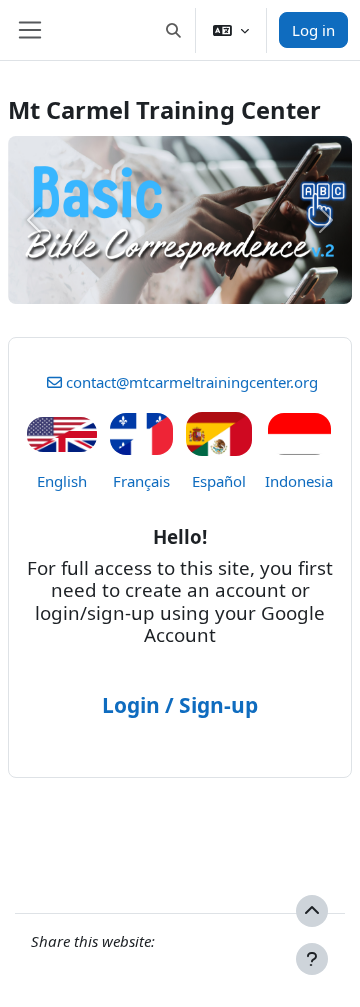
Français (141, 481)
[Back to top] (312, 911)
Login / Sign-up (180, 705)
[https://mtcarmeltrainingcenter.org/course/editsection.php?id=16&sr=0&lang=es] (219, 432)
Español (219, 481)
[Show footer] (312, 959)
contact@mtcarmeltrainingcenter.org (192, 382)
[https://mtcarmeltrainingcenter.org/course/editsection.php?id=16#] (62, 431)
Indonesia (299, 481)
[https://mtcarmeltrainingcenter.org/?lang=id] (299, 432)
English (62, 481)
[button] (174, 30)
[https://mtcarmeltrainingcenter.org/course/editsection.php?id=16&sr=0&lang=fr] (141, 432)
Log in (313, 30)
